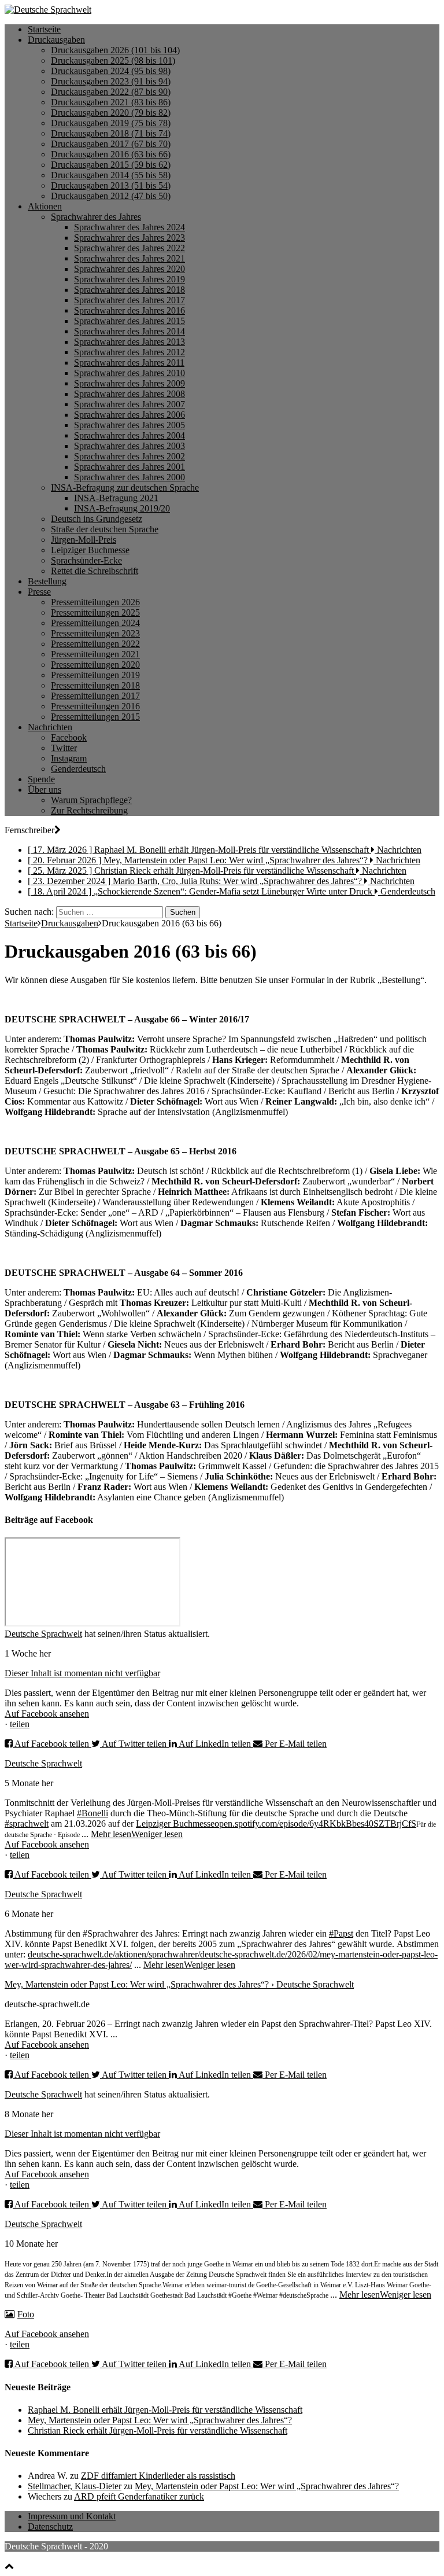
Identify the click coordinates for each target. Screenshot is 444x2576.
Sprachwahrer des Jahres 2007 (129, 404)
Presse (39, 592)
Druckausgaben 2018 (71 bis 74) (111, 133)
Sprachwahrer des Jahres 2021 (129, 258)
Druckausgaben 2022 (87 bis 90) (111, 92)
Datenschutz (50, 2527)
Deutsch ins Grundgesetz (97, 519)
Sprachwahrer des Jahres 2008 (129, 394)
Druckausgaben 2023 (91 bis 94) (111, 81)
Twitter (64, 748)
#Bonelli (92, 1813)
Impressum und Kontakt (72, 2516)
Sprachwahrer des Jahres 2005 (129, 425)
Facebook (69, 737)
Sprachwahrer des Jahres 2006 (129, 415)
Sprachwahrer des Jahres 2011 (129, 363)
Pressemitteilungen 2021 (95, 654)
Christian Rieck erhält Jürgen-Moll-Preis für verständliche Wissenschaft (158, 2430)
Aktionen (45, 206)
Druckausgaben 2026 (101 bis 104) (115, 50)
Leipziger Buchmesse (90, 550)
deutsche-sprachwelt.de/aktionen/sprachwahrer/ (114, 1954)
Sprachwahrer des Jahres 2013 (129, 342)
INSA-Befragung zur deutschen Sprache (125, 487)
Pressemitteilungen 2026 (95, 602)
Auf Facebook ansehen (47, 1714)
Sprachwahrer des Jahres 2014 (129, 331)
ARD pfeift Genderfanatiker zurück (139, 2496)
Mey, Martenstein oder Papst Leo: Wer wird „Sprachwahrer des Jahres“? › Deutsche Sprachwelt (179, 1984)
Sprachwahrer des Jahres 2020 (129, 269)
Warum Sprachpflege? (91, 800)
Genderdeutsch (78, 769)
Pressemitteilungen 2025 (95, 612)
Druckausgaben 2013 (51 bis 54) (111, 185)
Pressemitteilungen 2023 (95, 633)
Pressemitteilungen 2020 (95, 665)
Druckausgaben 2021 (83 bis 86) (111, 102)
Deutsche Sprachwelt (43, 1634)
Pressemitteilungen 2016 (95, 706)
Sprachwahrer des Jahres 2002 (129, 456)
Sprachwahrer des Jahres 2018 (129, 290)
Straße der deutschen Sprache (105, 529)
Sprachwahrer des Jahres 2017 (129, 300)
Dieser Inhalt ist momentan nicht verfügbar (82, 1673)
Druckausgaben (56, 40)
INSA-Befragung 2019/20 (122, 508)
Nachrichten (50, 727)
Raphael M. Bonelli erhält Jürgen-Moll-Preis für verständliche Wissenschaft (165, 2410)
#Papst (341, 1933)
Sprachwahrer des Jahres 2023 (129, 238)
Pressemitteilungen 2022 (95, 644)
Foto (26, 2314)
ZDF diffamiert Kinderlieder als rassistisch (158, 2476)
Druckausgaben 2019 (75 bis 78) (111, 123)
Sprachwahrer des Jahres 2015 (129, 321)
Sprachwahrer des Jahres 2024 (129, 227)
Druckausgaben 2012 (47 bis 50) (111, 196)
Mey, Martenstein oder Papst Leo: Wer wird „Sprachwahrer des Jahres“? (160, 2420)
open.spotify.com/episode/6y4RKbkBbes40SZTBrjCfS (315, 1824)
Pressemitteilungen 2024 (95, 623)
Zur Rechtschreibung (89, 810)
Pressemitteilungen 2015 (95, 717)
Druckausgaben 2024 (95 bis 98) (111, 71)
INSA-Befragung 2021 (116, 498)
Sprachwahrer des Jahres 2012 (129, 352)
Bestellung (47, 581)
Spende (41, 779)
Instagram (69, 758)
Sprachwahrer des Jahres (96, 217)
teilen (20, 1724)
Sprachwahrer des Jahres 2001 (129, 467)
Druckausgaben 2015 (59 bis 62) (111, 165)
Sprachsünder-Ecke (86, 560)
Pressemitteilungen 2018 (95, 685)
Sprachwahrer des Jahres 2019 (129, 279)
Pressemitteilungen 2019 (95, 675)
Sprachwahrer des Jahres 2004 (129, 435)
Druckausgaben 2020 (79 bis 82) (111, 113)
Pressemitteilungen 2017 (95, 696)
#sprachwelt (27, 1824)
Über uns (45, 790)
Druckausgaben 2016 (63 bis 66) (111, 154)
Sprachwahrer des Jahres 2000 (129, 477)
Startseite (44, 29)
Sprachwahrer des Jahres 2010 (129, 373)
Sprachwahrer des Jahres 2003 (129, 446)
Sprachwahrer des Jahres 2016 (129, 310)
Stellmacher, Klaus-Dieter (75, 2486)
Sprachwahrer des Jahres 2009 (129, 383)
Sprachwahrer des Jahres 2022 (129, 248)
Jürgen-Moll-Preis (84, 540)
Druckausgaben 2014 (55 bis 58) (111, 175)
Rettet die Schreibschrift (95, 571)
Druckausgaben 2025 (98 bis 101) (113, 60)
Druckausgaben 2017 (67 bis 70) (111, 144)
